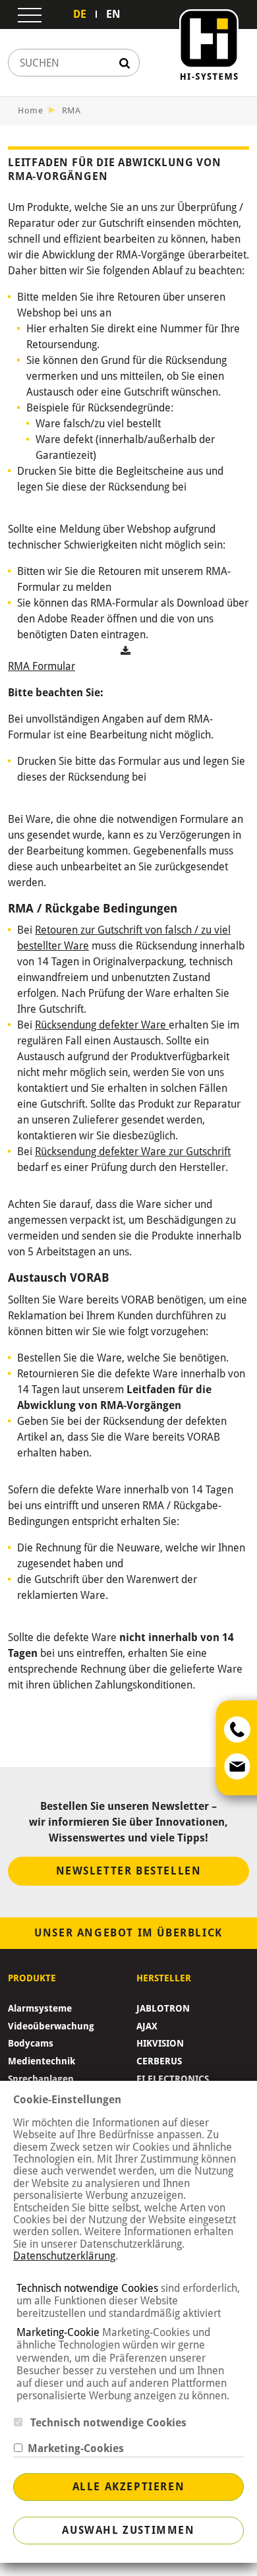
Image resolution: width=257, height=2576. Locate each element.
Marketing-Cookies (73, 2448)
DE (80, 14)
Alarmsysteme (40, 2008)
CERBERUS (159, 2061)
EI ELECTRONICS (173, 2079)
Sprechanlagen (41, 2079)
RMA (71, 110)
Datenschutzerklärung (64, 2256)
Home (31, 110)
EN (113, 14)
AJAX (147, 2026)
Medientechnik (42, 2061)
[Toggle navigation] (30, 15)
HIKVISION (160, 2043)
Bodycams (31, 2043)
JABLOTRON (163, 2008)
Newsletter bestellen (129, 1871)
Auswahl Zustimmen (128, 2530)
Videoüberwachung (51, 2026)
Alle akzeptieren (129, 2487)
